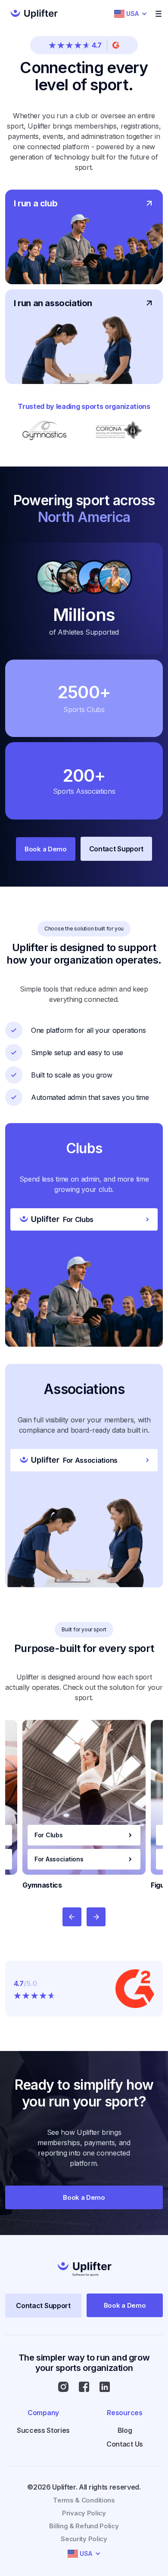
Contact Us (125, 2444)
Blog (125, 2430)
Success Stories (43, 2430)
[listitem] (84, 1805)
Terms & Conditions (84, 2500)
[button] (131, 14)
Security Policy (84, 2539)
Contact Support (116, 849)
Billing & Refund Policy (84, 2526)
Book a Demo (46, 849)
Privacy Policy (84, 2513)
